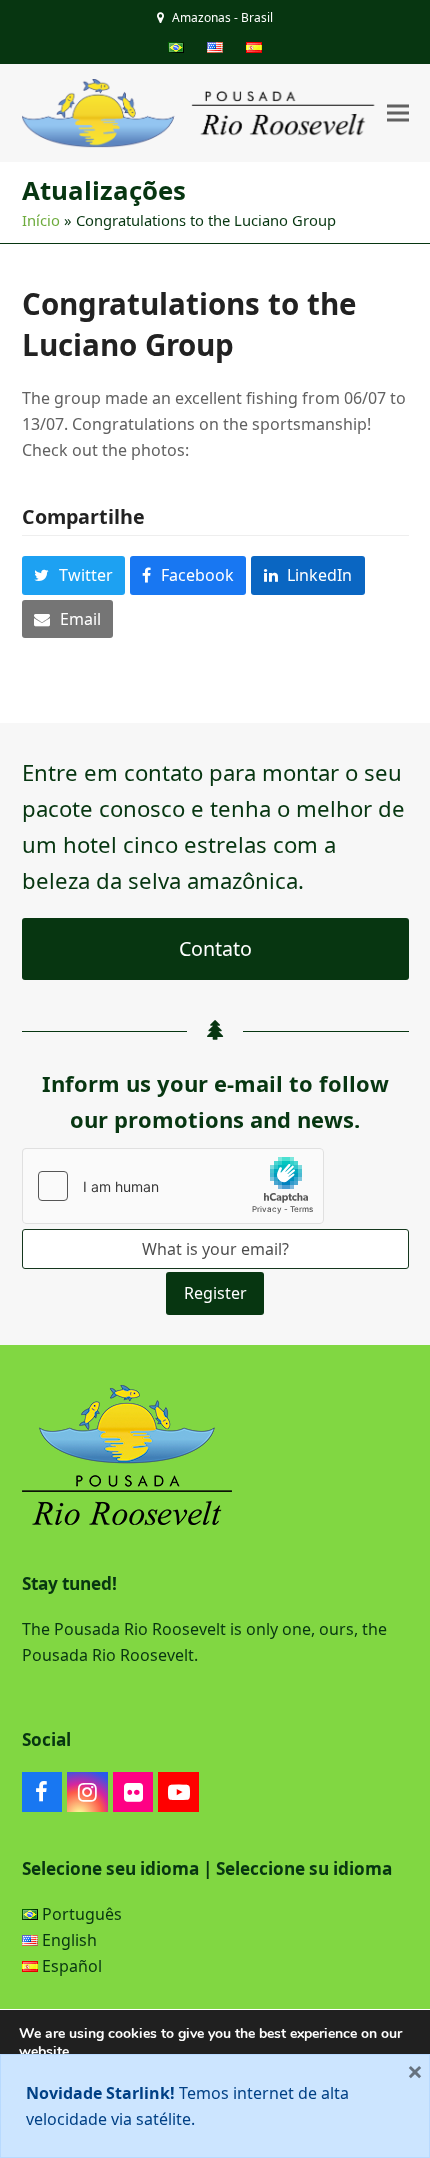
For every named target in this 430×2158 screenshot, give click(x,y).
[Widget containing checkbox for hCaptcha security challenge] (173, 1186)
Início (41, 220)
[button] (398, 113)
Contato (215, 948)
